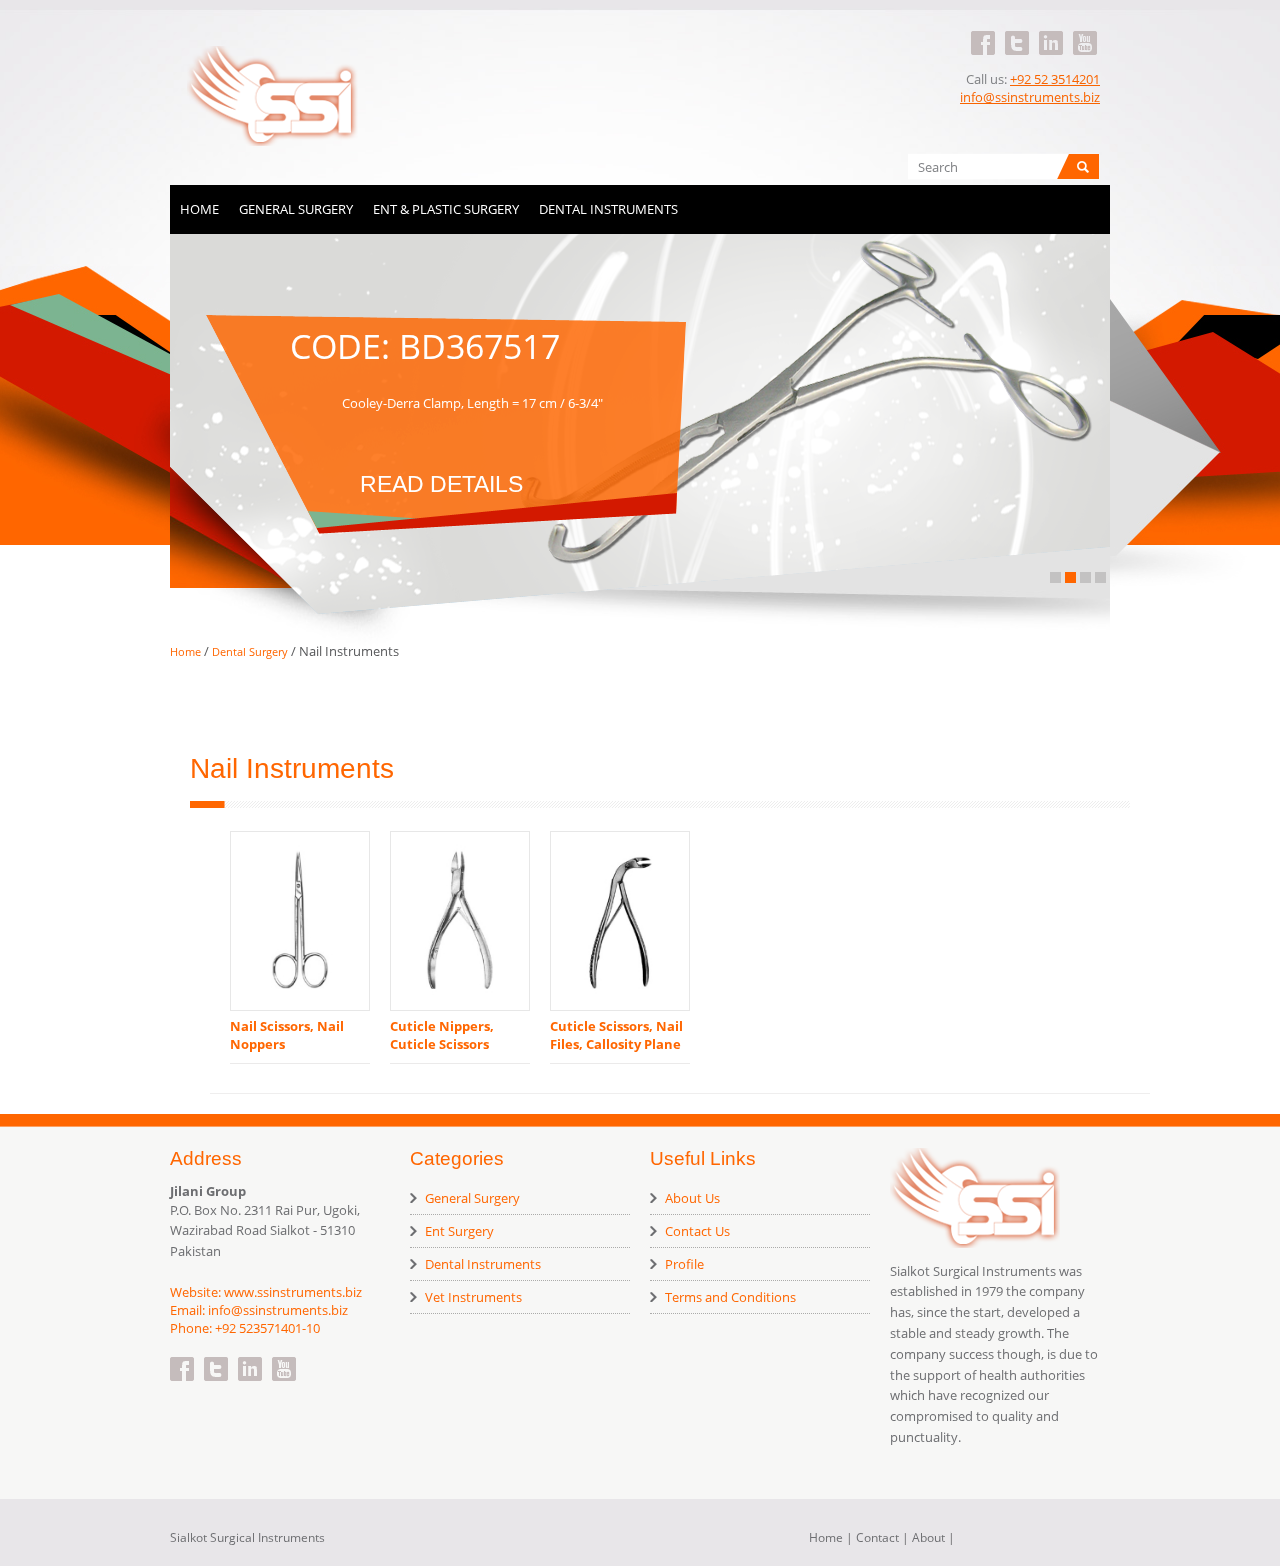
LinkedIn (1051, 31)
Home (199, 209)
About (928, 1537)
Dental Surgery (251, 651)
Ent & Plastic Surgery (446, 209)
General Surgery (296, 209)
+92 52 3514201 (1055, 79)
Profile (684, 1264)
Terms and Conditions (730, 1297)
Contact (877, 1537)
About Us (692, 1198)
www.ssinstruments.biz (293, 1292)
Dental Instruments (608, 209)
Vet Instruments (473, 1297)
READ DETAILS (441, 478)
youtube (1085, 31)
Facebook (983, 31)
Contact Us (697, 1231)
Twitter (1017, 31)
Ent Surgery (459, 1231)
